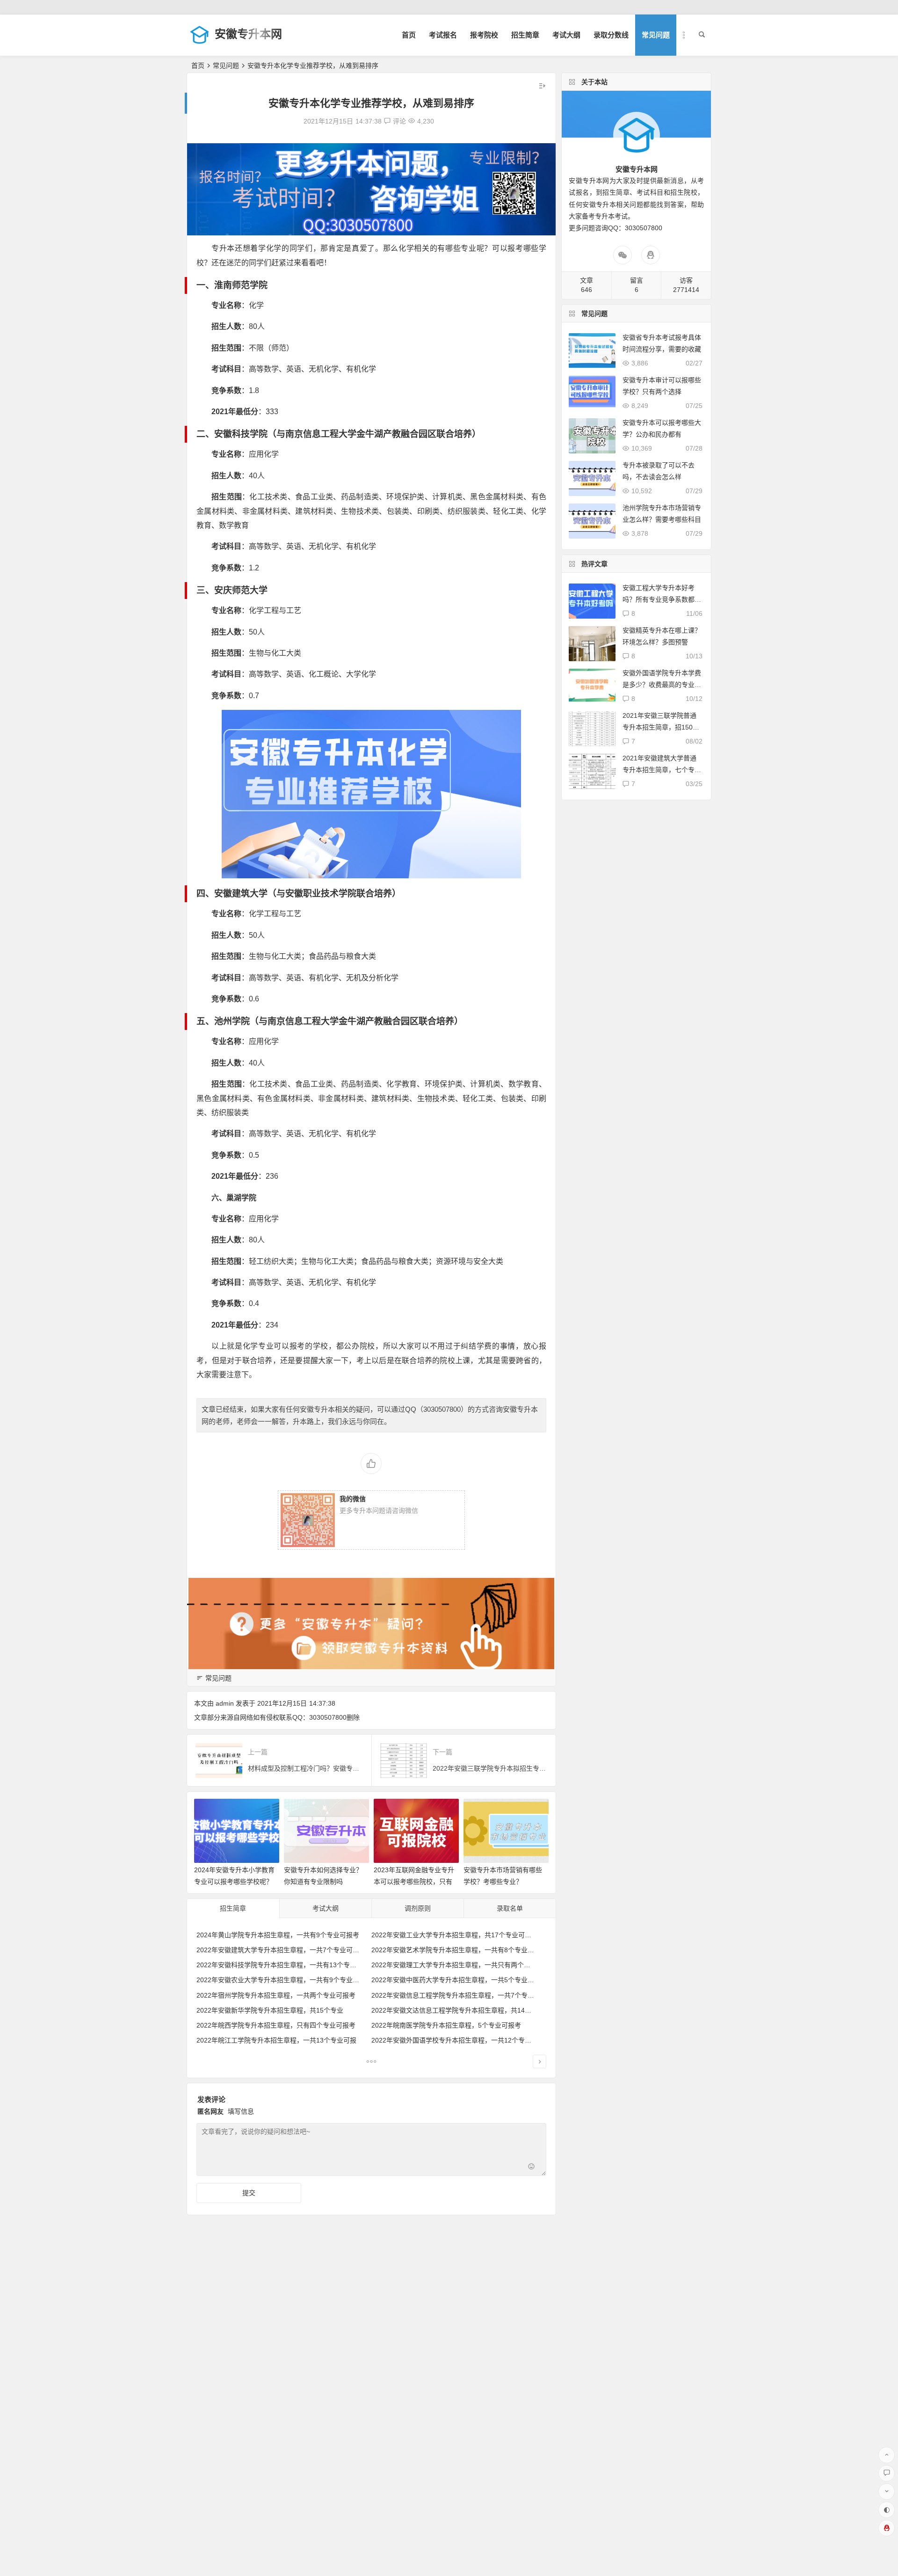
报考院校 (484, 35)
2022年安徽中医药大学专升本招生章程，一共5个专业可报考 (459, 1980)
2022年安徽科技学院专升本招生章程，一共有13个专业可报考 (286, 1965)
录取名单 (510, 1908)
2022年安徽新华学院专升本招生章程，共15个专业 (270, 2010)
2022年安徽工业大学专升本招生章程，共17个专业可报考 (455, 1935)
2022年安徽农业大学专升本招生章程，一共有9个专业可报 (281, 1980)
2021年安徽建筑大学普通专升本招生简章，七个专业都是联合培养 (662, 770)
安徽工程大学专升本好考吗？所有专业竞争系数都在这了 (662, 599)
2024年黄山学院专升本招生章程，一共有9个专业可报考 (278, 1935)
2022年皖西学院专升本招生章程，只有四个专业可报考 (276, 2025)
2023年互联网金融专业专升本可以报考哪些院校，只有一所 (414, 1882)
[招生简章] (371, 2063)
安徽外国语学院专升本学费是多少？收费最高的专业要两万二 (662, 685)
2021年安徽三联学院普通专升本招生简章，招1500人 (659, 727)
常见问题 (656, 35)
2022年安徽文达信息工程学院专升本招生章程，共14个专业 (458, 2010)
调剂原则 (418, 1908)
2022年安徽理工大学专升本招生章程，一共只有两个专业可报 (461, 1965)
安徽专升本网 (248, 34)
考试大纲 (566, 35)
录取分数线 (611, 35)
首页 (409, 35)
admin (225, 1703)
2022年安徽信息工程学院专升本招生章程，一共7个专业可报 (459, 1995)
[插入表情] (532, 2168)
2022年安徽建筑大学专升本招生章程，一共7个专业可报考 (281, 1950)
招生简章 (525, 35)
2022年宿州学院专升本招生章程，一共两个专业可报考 (276, 1995)
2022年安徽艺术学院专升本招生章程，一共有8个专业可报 (456, 1950)
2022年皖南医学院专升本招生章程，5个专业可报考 (446, 2025)
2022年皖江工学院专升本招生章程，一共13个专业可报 (276, 2040)
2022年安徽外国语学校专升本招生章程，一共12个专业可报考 (461, 2040)
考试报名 (443, 35)
